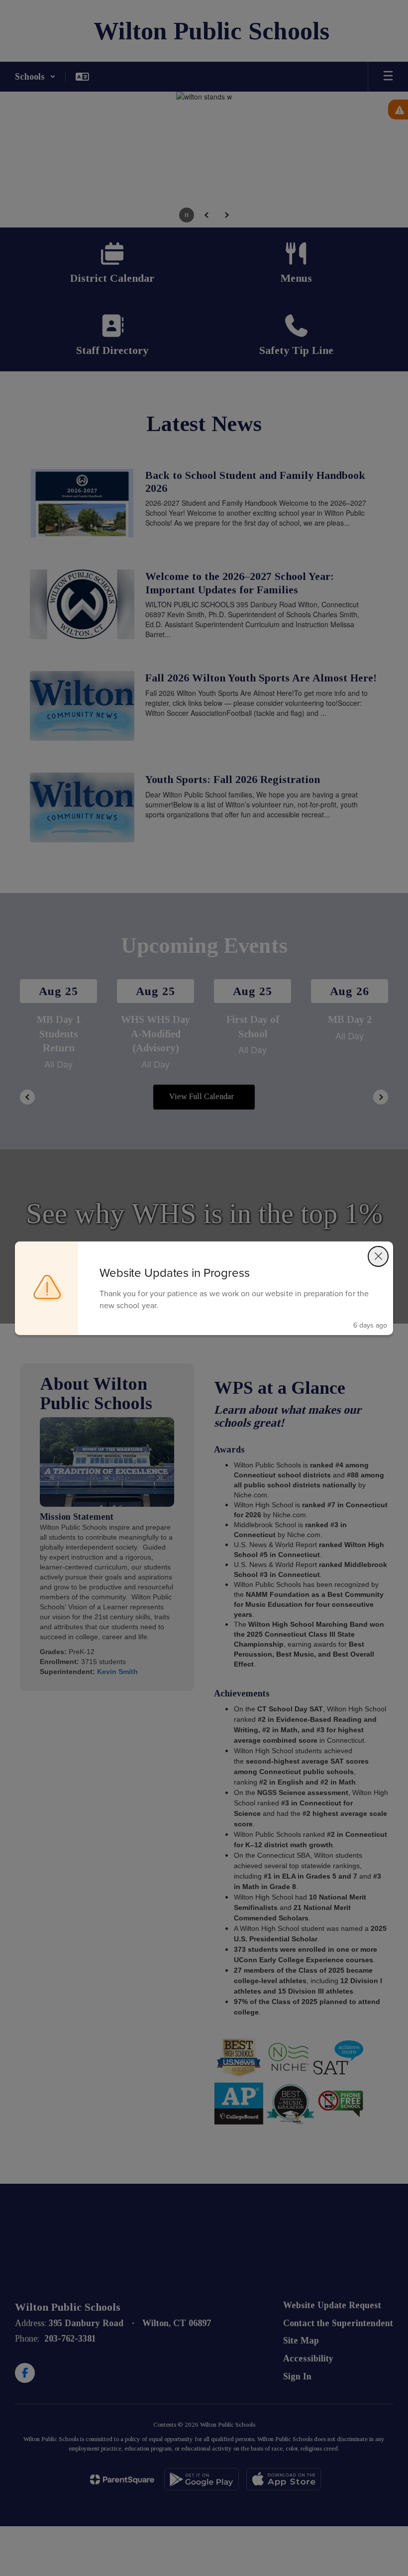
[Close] (378, 1256)
